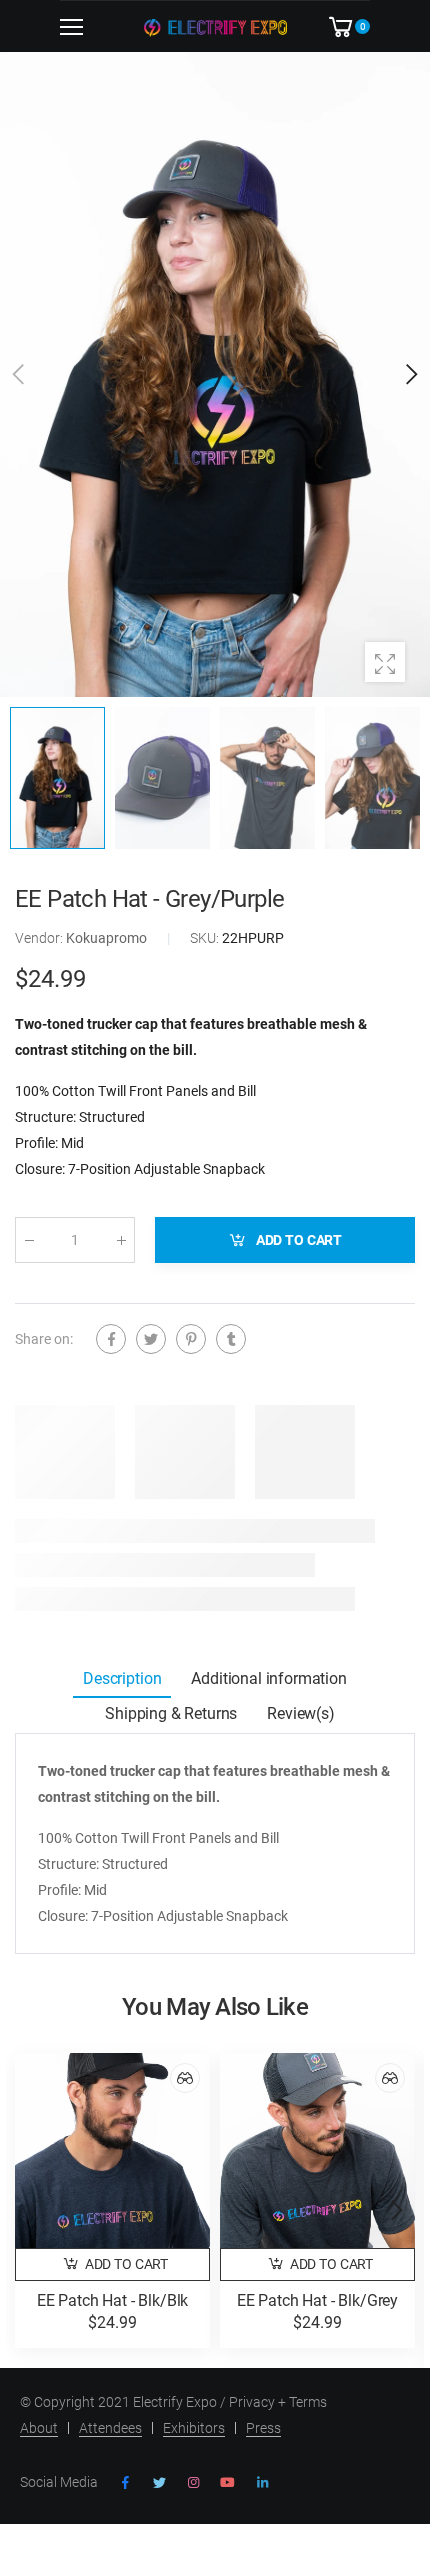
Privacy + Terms (278, 2402)
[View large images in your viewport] (385, 662)
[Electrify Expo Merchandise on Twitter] (159, 2483)
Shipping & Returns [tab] (171, 1713)
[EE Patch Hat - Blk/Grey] (317, 2150)
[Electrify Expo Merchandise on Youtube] (227, 2483)
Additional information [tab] (268, 1678)
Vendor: (40, 938)
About (39, 2428)
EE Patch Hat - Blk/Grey (317, 2300)
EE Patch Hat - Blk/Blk (112, 2300)
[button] (410, 374)
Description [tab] (122, 1678)
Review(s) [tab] (301, 1713)
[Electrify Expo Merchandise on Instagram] (193, 2483)
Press (263, 2428)
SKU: (206, 938)
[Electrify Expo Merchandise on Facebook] (125, 2483)
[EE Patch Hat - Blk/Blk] (112, 2150)
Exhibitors (194, 2428)
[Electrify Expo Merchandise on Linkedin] (262, 2483)
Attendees (110, 2428)
